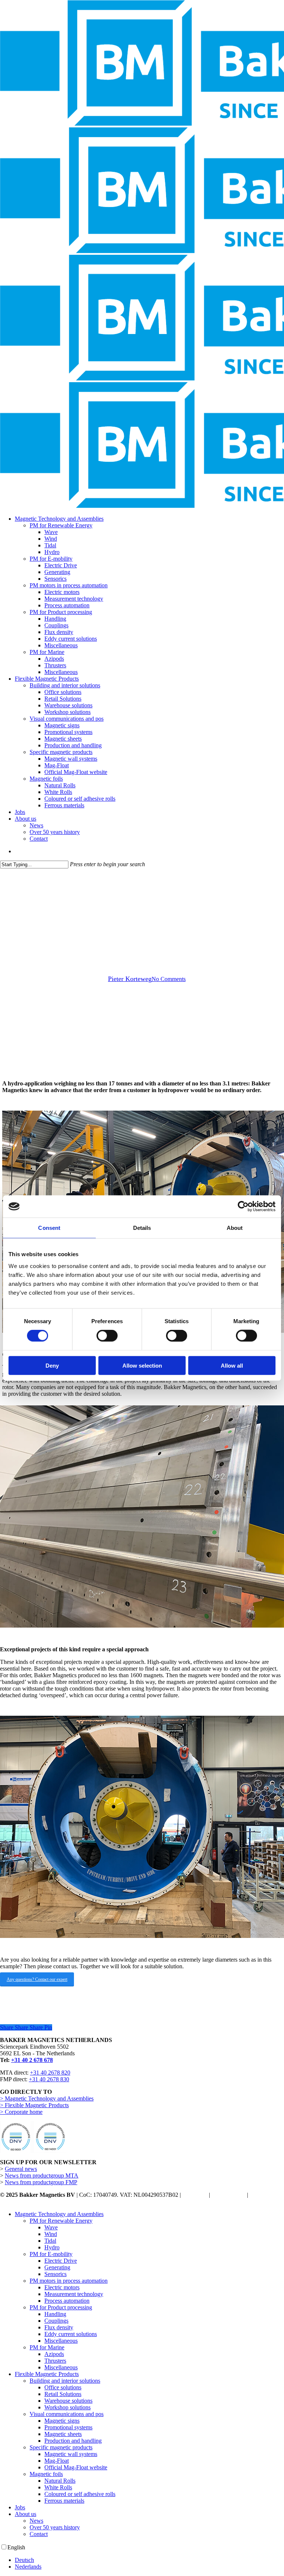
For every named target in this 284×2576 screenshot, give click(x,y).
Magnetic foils (46, 2474)
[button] (37, 1979)
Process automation (67, 2301)
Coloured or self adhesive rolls (80, 2494)
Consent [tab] (49, 1228)
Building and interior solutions (65, 2381)
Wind (51, 2234)
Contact (39, 2534)
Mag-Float (57, 2461)
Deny (52, 1365)
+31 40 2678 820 (50, 2073)
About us (26, 2514)
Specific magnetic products (61, 2447)
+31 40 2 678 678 (32, 2060)
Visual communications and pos (67, 2414)
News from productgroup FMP (41, 2182)
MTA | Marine (142, 927)
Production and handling (73, 2441)
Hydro (52, 2247)
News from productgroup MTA (42, 2175)
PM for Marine (47, 2347)
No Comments (169, 979)
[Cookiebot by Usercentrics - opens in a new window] (243, 1207)
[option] (149, 2560)
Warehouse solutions (68, 2401)
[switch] (107, 1336)
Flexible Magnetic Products (47, 2374)
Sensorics (55, 2274)
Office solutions (63, 2387)
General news (21, 2169)
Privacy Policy (229, 2195)
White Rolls (58, 2487)
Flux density (59, 2327)
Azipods (54, 2354)
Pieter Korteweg (130, 979)
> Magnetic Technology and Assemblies (47, 2098)
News (36, 2521)
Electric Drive (61, 2261)
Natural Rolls (60, 2481)
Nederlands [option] (28, 2567)
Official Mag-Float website (76, 2467)
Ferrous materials (64, 2501)
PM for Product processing (61, 2307)
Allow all (232, 1365)
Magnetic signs (62, 2421)
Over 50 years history (55, 2527)
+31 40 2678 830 (49, 2079)
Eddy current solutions (71, 2334)
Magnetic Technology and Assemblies (59, 2214)
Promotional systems (68, 2427)
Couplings (56, 2321)
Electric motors (62, 2287)
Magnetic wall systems (71, 2454)
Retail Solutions (63, 2394)
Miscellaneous (61, 2341)
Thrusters (55, 2361)
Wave (51, 2227)
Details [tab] (142, 1228)
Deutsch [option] (24, 2560)
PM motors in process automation (69, 2281)
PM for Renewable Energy (61, 2221)
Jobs (20, 2507)
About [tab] (235, 1228)
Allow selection (142, 1365)
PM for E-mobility (51, 2254)
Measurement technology (74, 2294)
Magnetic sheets (63, 2434)
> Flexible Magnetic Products (34, 2105)
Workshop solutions (67, 2407)
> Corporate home (21, 2112)
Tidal (50, 2241)
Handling (55, 2314)
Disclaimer (195, 2195)
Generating (57, 2267)
